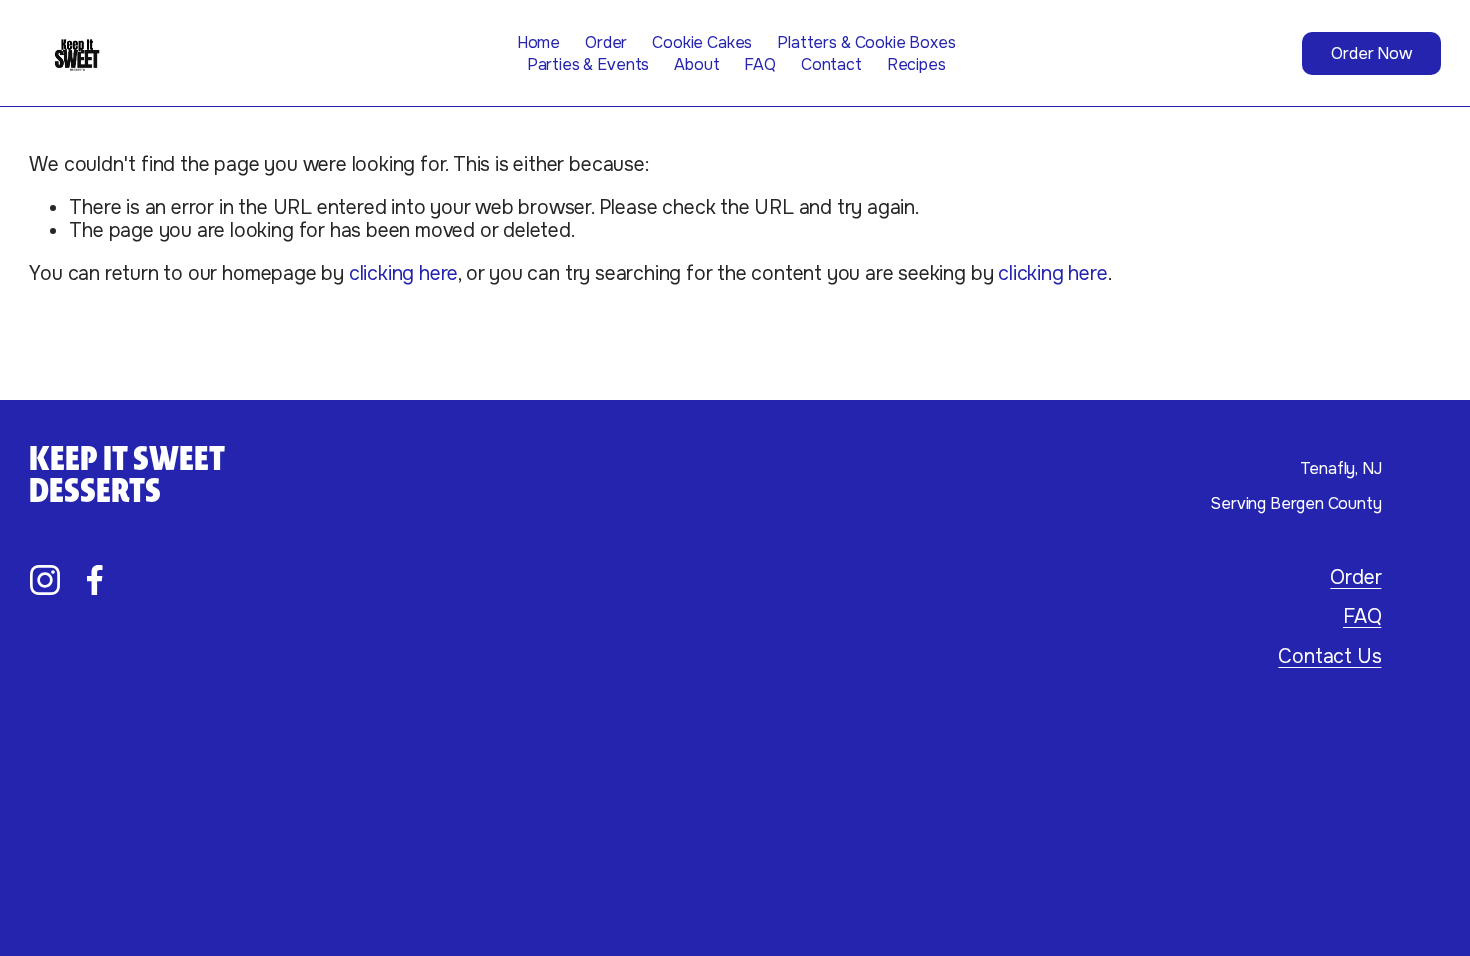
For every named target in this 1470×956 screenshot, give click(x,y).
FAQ (760, 64)
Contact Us (1329, 656)
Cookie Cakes (702, 42)
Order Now (1371, 53)
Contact (831, 64)
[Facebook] (95, 580)
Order (606, 42)
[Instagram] (45, 580)
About (696, 64)
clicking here (403, 273)
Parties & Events (588, 64)
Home (538, 42)
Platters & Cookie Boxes (866, 42)
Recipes (916, 64)
